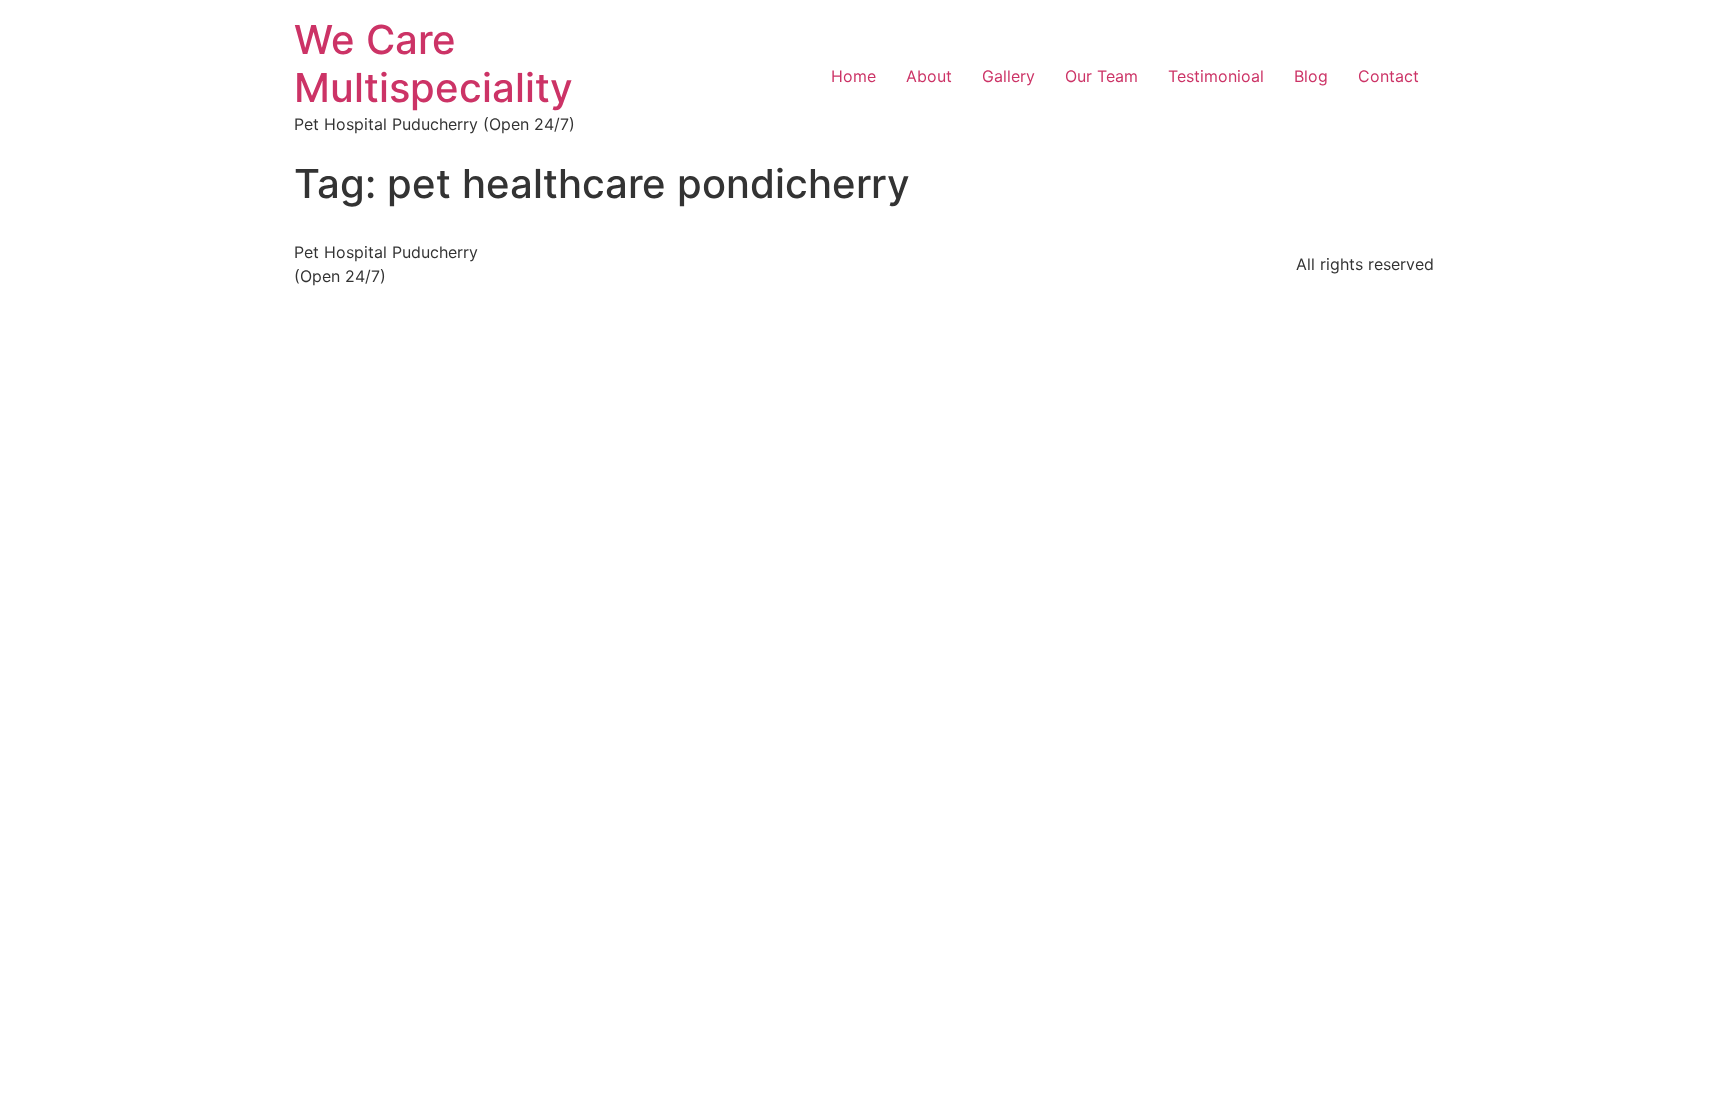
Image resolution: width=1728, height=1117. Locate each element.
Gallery (1008, 76)
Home (853, 76)
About (929, 76)
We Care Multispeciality (433, 63)
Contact (1388, 76)
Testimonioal (1216, 76)
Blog (1311, 76)
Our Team (1101, 76)
